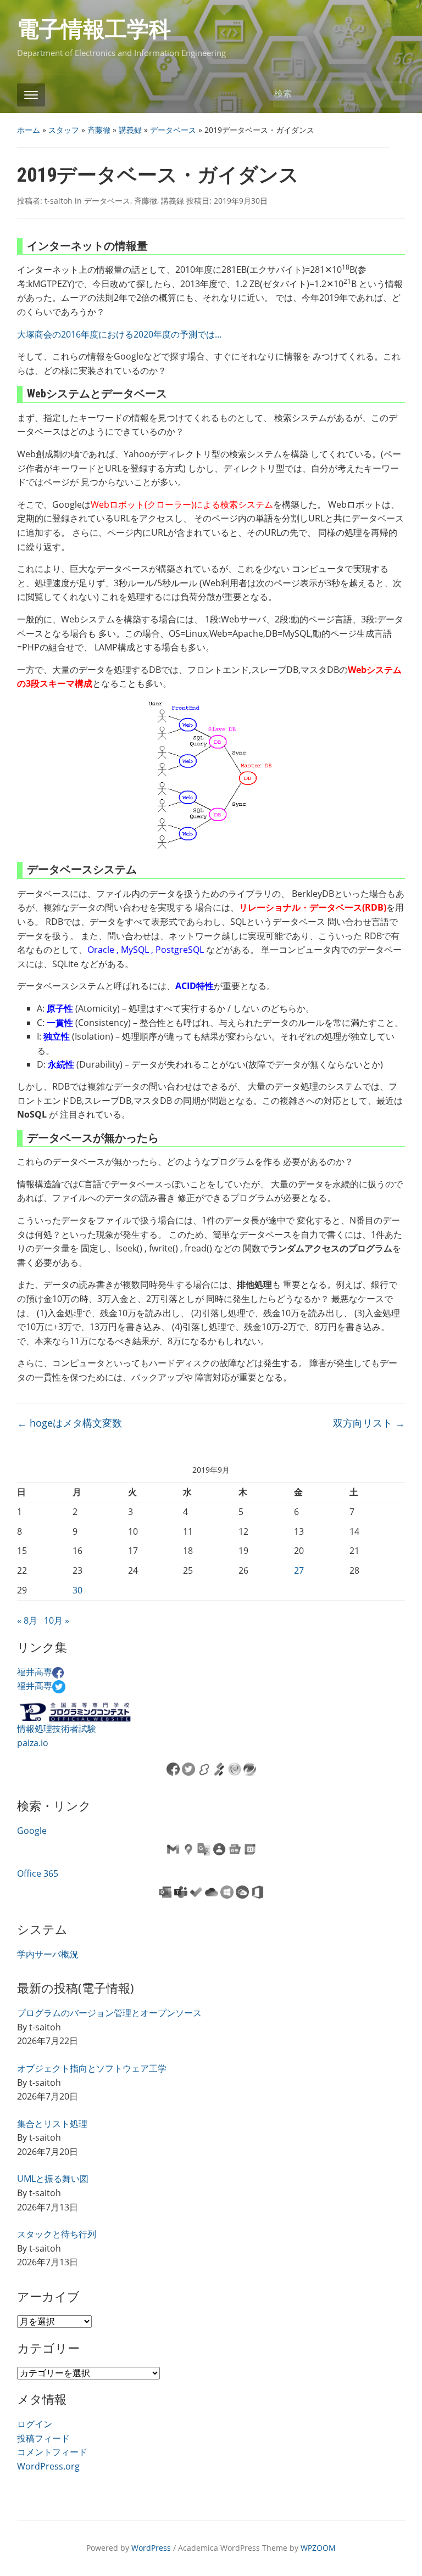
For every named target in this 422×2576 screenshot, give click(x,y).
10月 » (57, 1620)
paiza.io (33, 1743)
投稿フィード (43, 2438)
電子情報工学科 (94, 29)
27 (299, 1570)
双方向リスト (369, 1423)
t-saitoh (59, 201)
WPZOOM (318, 2548)
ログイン (35, 2424)
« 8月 (27, 1620)
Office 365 (38, 1873)
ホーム (29, 130)
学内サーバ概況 (48, 1954)
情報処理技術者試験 (57, 1728)
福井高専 (35, 1672)
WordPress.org (48, 2466)
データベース (173, 130)
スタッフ (64, 130)
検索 (391, 94)
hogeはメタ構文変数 (70, 1423)
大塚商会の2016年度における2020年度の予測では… (120, 334)
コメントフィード (52, 2452)
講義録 (130, 130)
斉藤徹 (99, 130)
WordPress (151, 2548)
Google (32, 1831)
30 (77, 1590)
